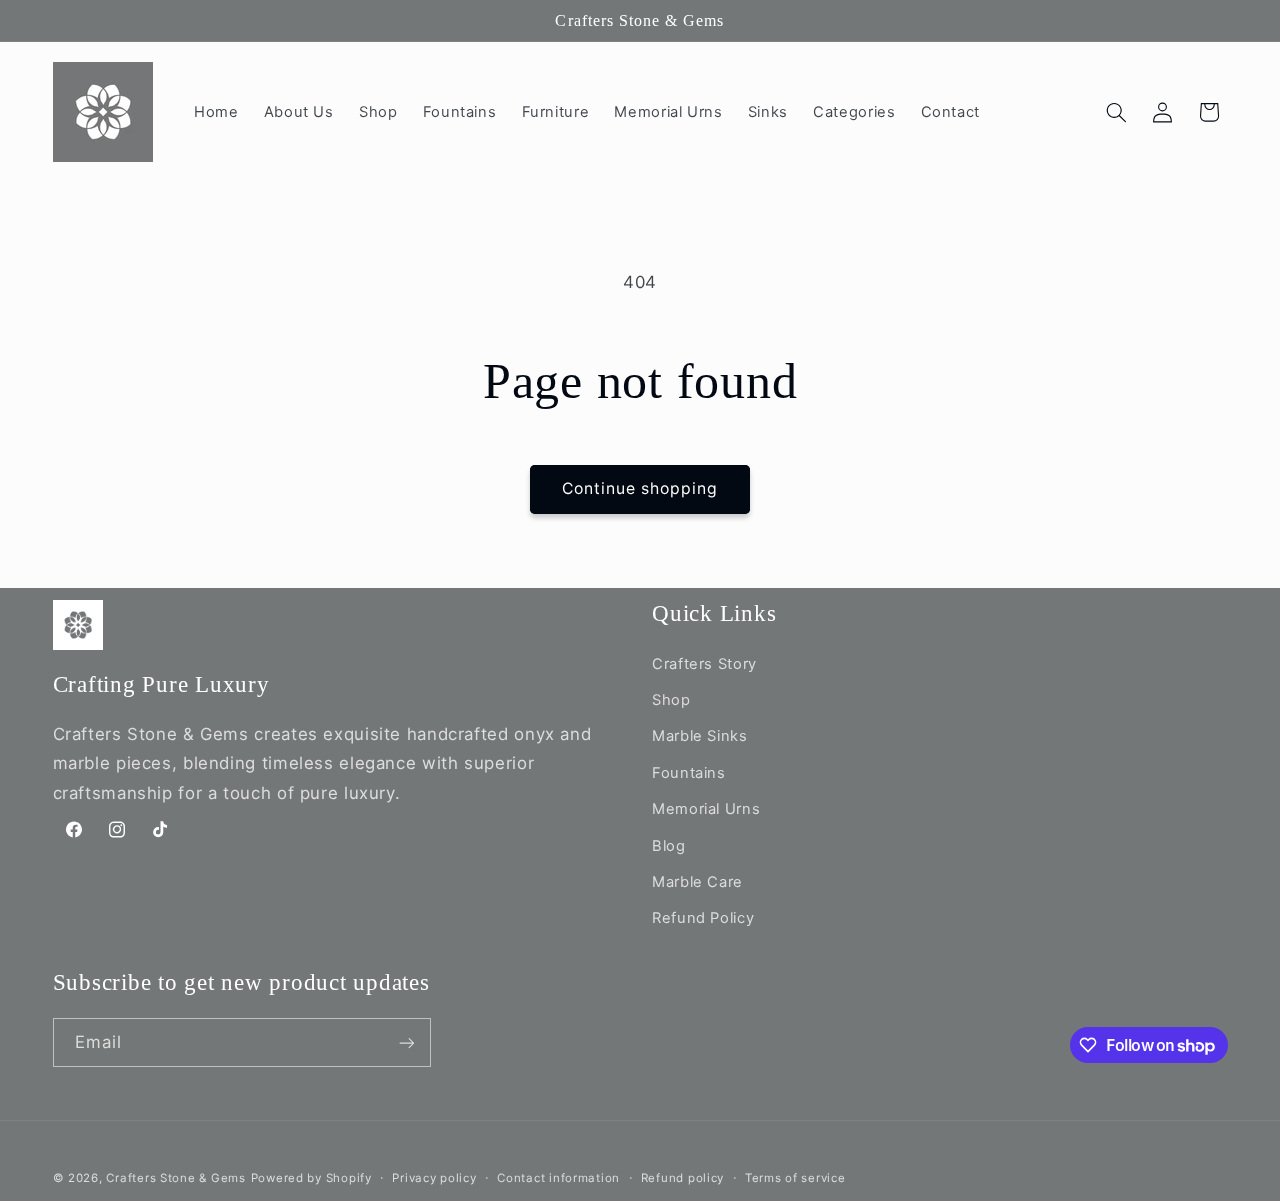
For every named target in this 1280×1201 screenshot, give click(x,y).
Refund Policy (703, 918)
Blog (669, 846)
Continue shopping (640, 488)
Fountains (689, 773)
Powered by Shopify (311, 1178)
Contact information (558, 1178)
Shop (671, 700)
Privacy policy (434, 1178)
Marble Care (697, 882)
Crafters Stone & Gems (175, 1178)
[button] (1116, 112)
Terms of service (795, 1178)
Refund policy (683, 1178)
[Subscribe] (406, 1042)
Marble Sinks (700, 736)
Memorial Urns (706, 809)
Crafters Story (704, 664)
